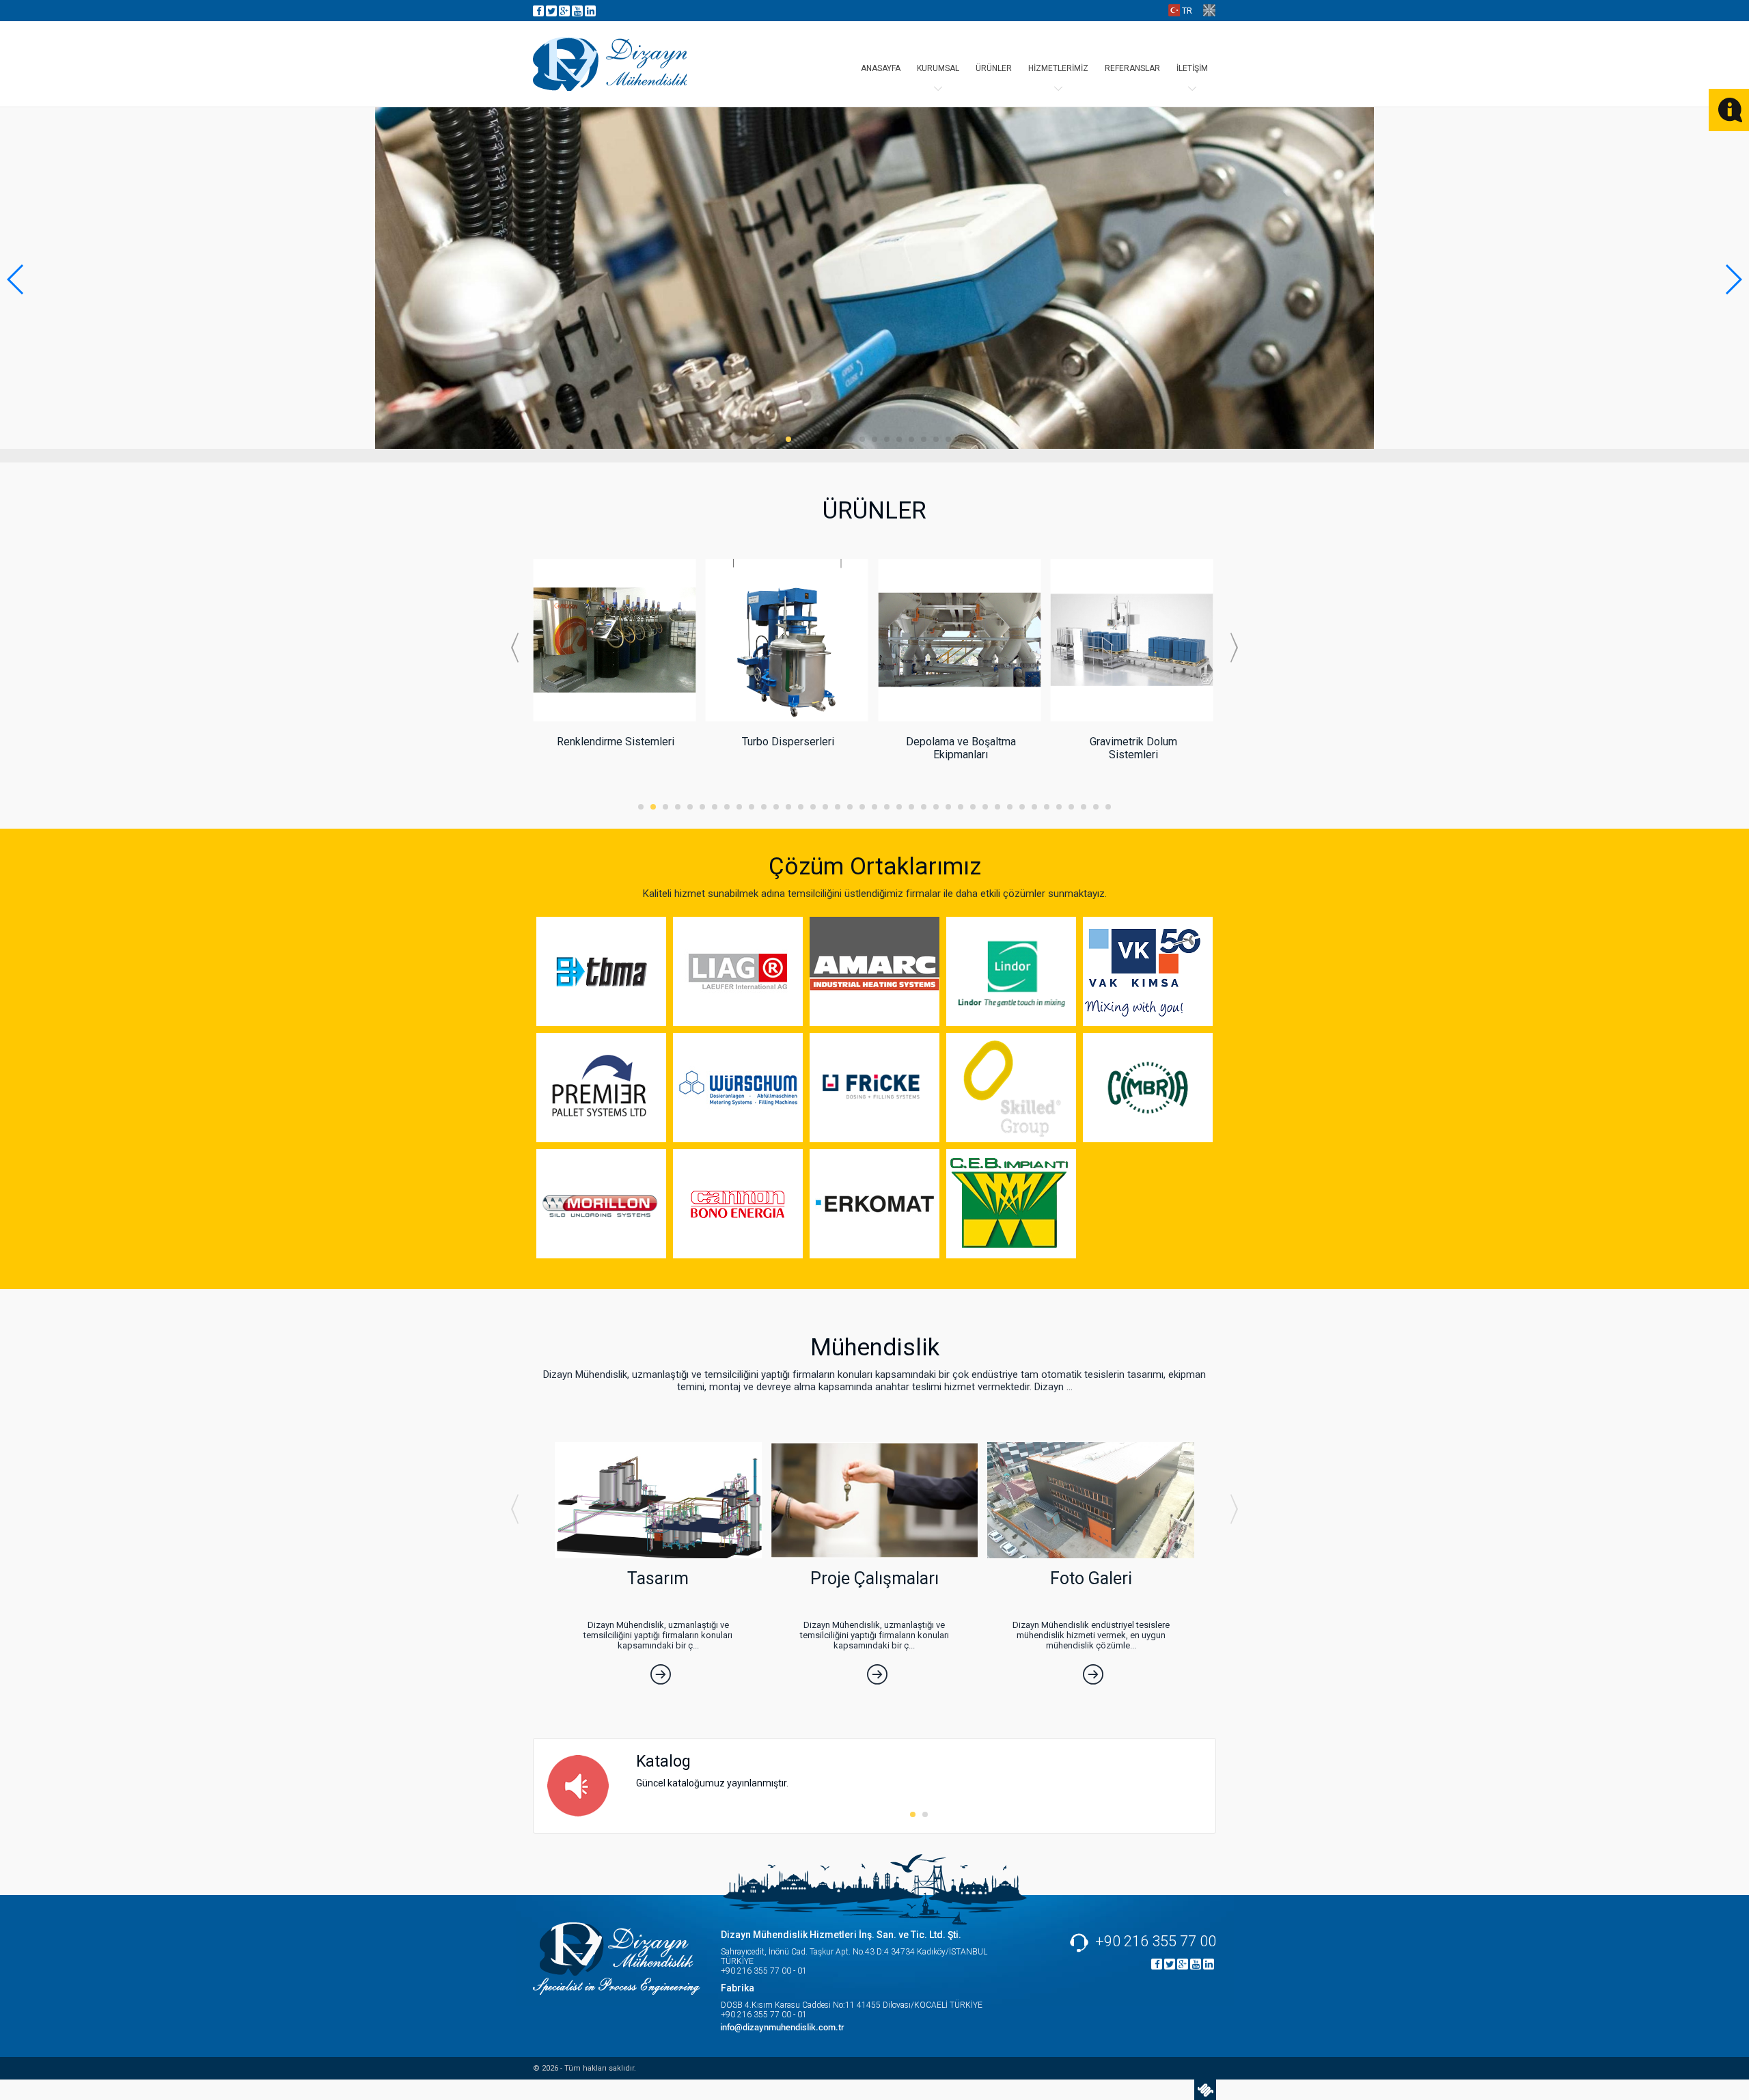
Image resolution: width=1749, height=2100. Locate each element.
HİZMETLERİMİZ (1058, 68)
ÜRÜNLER (994, 68)
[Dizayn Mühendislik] (610, 64)
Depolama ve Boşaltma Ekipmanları (961, 748)
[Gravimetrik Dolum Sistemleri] (1132, 720)
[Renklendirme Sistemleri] (614, 719)
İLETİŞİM (1192, 68)
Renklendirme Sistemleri (616, 742)
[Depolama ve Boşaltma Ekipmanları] (959, 718)
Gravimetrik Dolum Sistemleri (1133, 748)
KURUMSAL (938, 68)
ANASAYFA (881, 68)
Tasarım (658, 1578)
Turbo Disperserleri (788, 742)
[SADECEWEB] (1205, 2090)
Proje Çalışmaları (874, 1578)
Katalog (663, 1761)
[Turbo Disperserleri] (787, 718)
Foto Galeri (1091, 1578)
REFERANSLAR (1132, 68)
